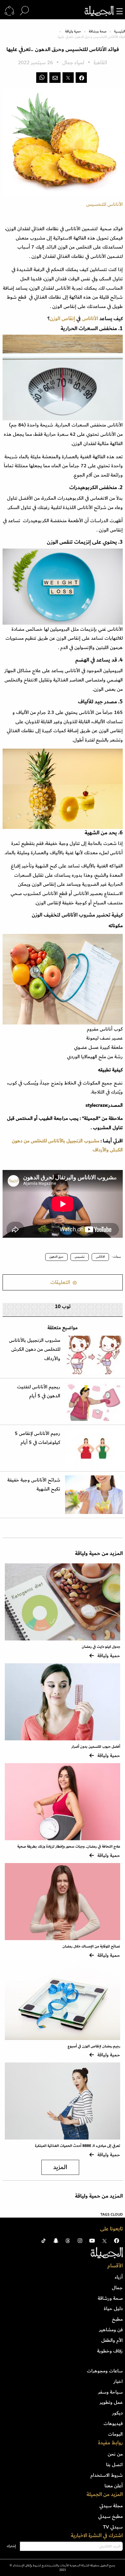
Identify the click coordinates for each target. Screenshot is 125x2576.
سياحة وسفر (110, 2392)
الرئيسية (120, 31)
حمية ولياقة (73, 31)
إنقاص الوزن (63, 319)
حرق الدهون (56, 1257)
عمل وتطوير (111, 2402)
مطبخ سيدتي (110, 2516)
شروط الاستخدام (107, 2475)
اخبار (118, 2381)
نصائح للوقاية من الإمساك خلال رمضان (91, 1946)
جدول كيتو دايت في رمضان (101, 1647)
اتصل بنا (114, 2465)
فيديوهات (113, 2423)
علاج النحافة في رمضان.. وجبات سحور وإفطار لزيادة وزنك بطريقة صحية (69, 1846)
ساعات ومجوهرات (105, 2371)
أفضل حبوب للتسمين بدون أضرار (96, 1747)
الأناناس (91, 319)
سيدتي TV (113, 2527)
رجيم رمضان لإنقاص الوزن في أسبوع (94, 2046)
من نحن (115, 2454)
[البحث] (24, 11)
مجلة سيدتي (111, 2506)
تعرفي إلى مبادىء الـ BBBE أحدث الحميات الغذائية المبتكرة (78, 2146)
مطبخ (117, 2319)
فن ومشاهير (111, 2330)
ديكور (117, 2413)
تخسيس (80, 1257)
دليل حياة (113, 2308)
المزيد (60, 2167)
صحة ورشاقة (98, 31)
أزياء (119, 2277)
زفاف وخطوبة (110, 2351)
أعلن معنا (114, 2486)
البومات (115, 2434)
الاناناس (100, 1257)
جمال (117, 2288)
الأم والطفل (112, 2340)
